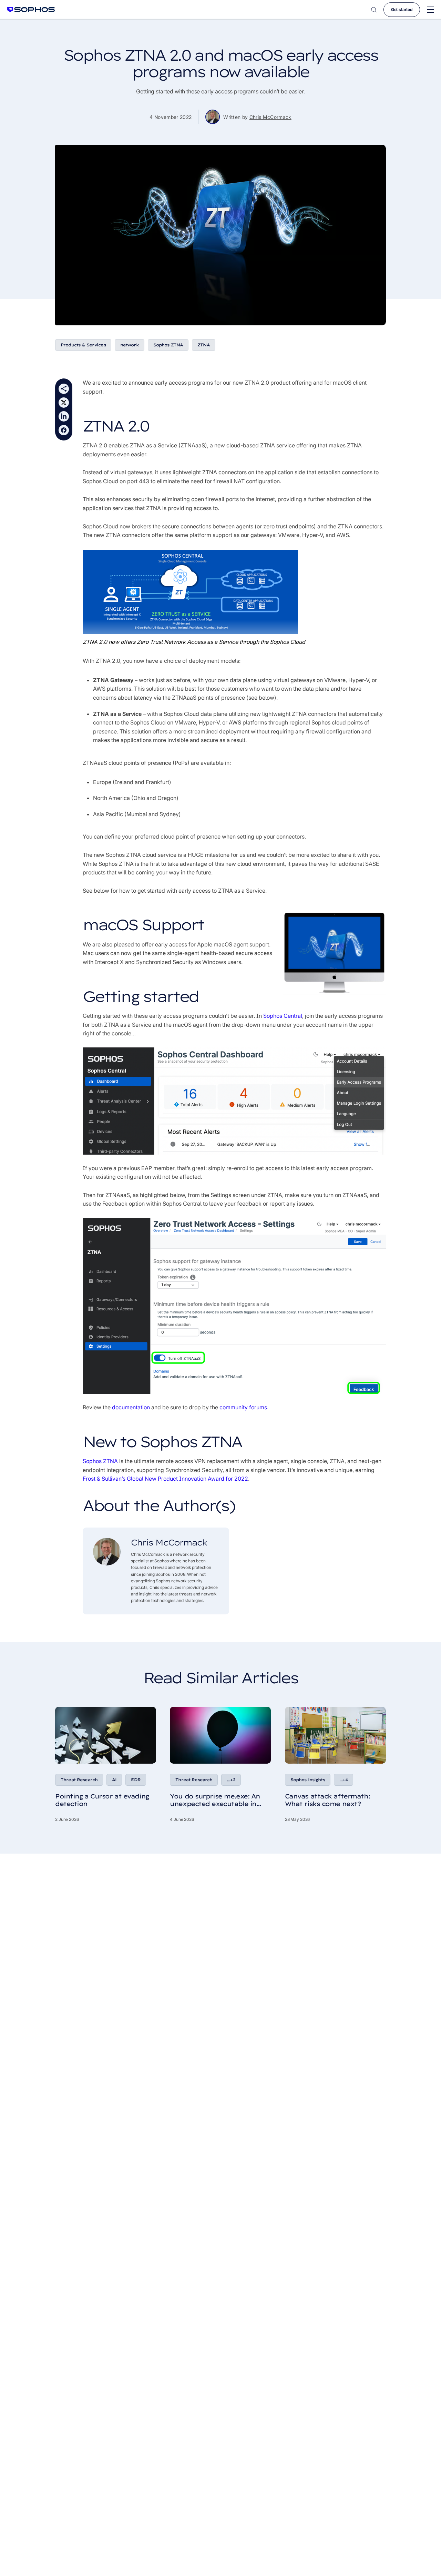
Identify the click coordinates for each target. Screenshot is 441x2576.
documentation (131, 1407)
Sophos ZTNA (168, 345)
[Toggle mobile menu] (430, 10)
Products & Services (83, 345)
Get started (402, 9)
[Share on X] (64, 403)
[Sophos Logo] (31, 9)
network (130, 345)
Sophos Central (283, 1016)
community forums (243, 1407)
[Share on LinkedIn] (64, 416)
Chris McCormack (270, 117)
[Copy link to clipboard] (64, 389)
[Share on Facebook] (64, 430)
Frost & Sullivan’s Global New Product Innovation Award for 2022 (165, 1479)
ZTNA (204, 345)
